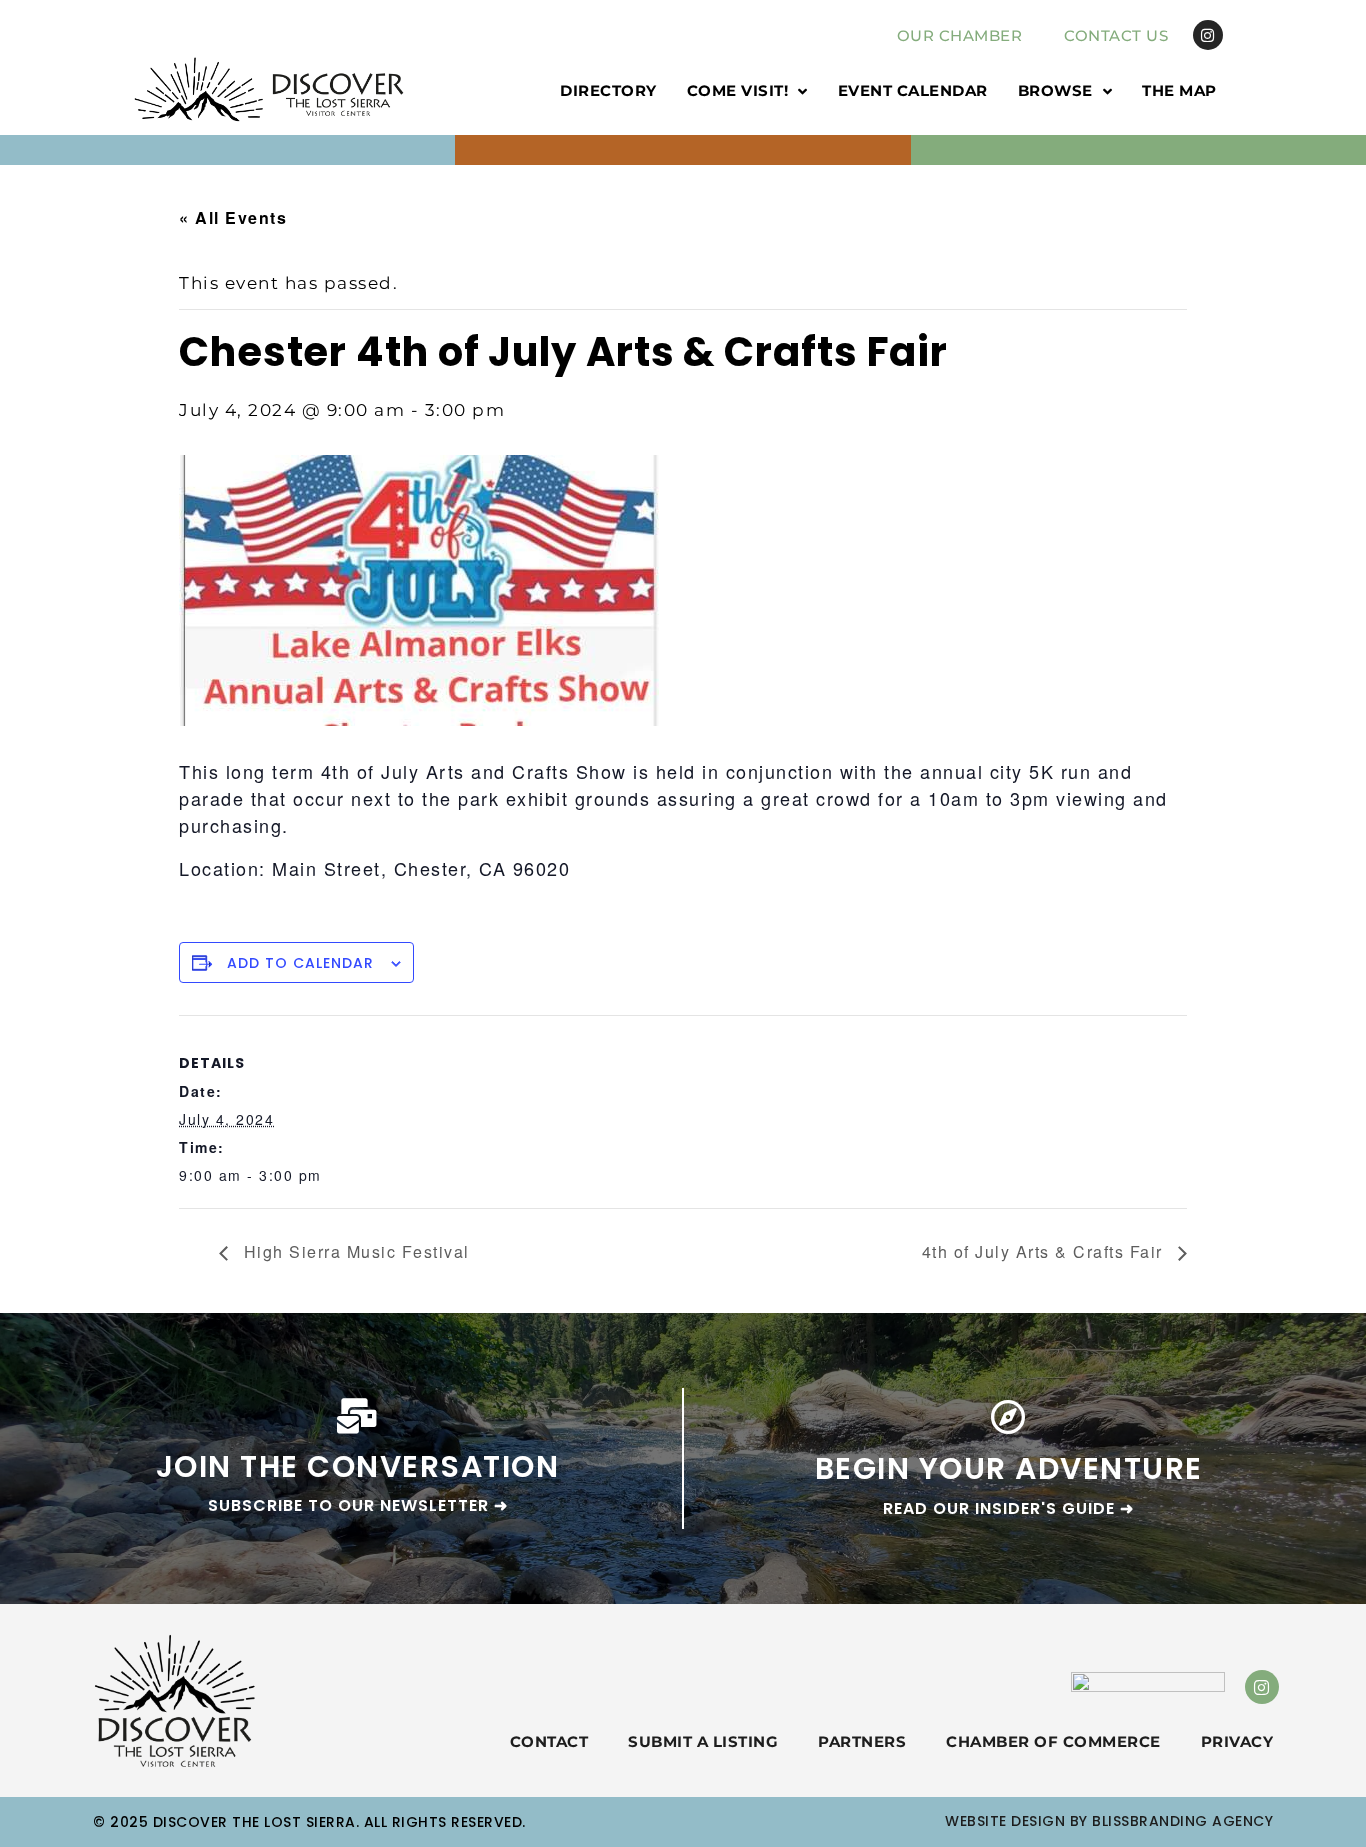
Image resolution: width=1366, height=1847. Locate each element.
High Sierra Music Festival (354, 1251)
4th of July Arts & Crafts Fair (1045, 1251)
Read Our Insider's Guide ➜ (1008, 1508)
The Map (1179, 91)
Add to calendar (300, 963)
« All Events (233, 217)
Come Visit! (738, 91)
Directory (608, 91)
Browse (1055, 91)
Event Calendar (913, 91)
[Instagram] (1208, 35)
